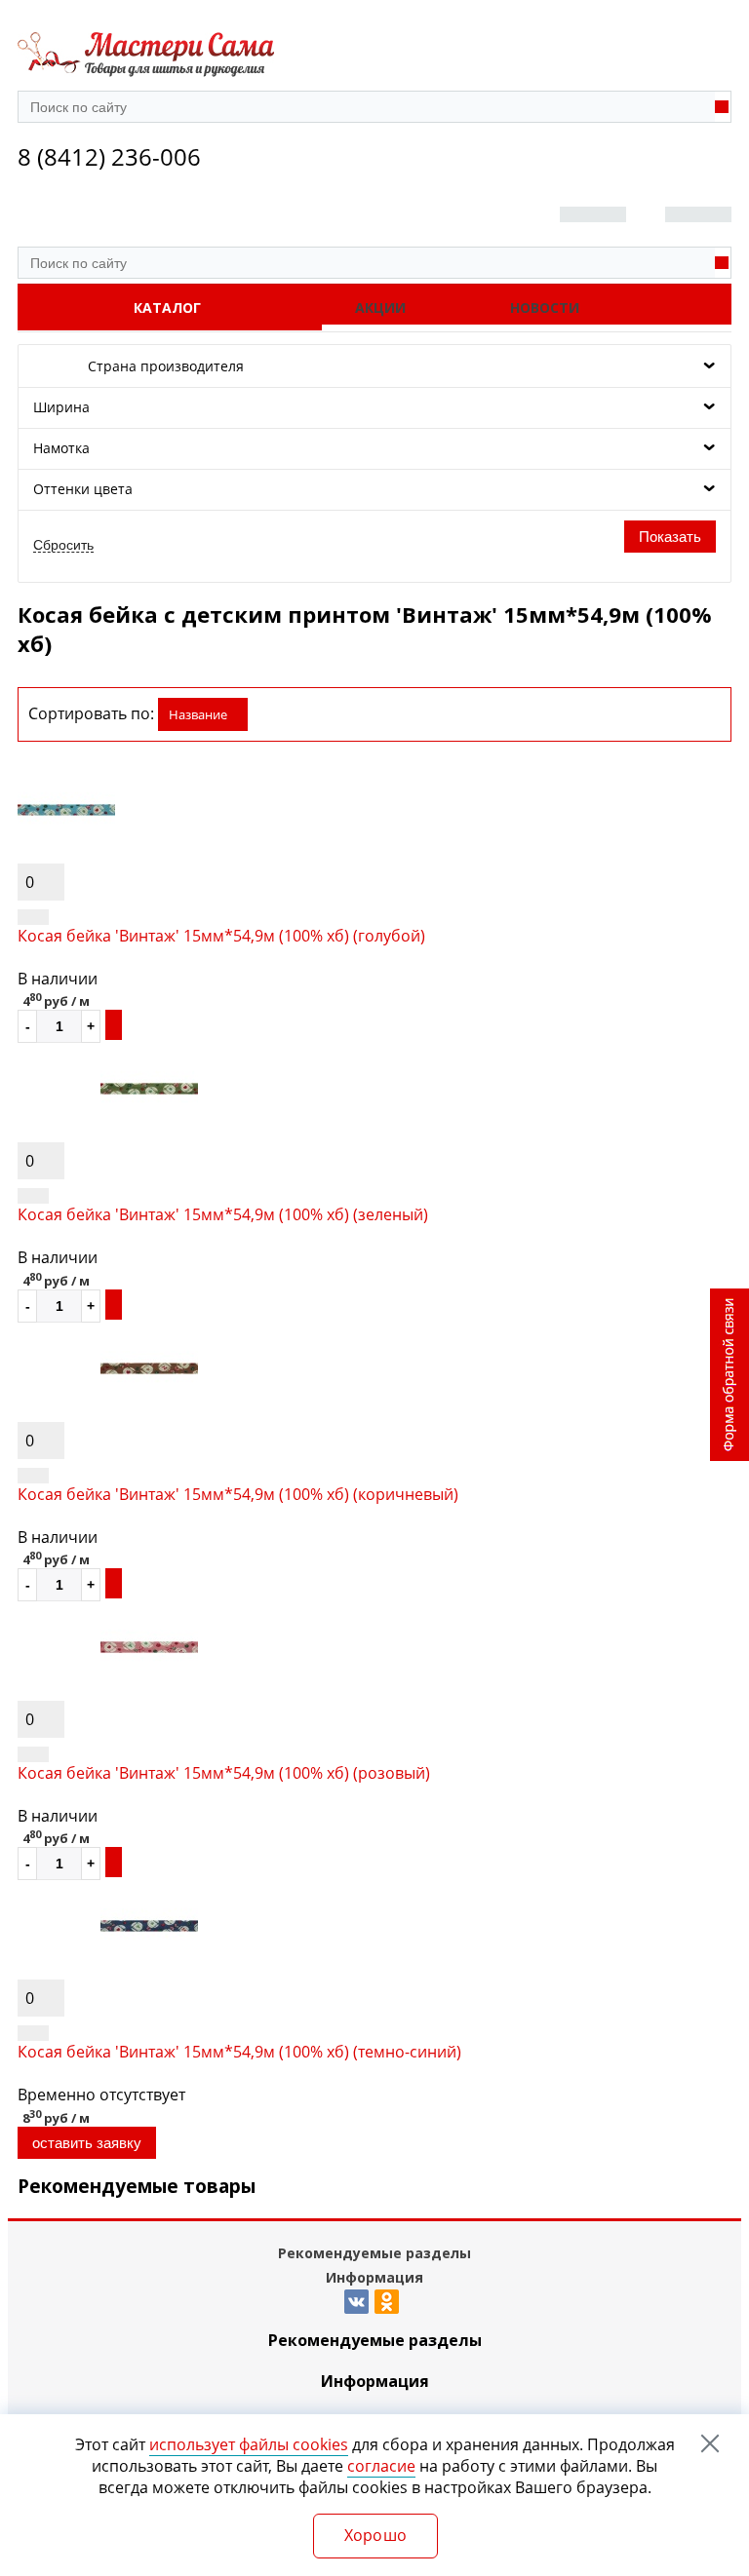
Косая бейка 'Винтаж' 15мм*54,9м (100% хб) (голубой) (221, 936)
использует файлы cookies (249, 2444)
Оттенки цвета (83, 489)
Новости (545, 308)
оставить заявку (87, 2143)
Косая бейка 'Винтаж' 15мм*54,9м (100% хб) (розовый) (224, 1773)
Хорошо (376, 2535)
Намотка (61, 448)
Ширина (61, 407)
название (198, 714)
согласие (381, 2466)
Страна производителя (166, 366)
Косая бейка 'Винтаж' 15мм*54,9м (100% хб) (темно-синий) (239, 2052)
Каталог (167, 308)
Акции (380, 308)
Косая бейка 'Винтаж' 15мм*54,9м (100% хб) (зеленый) (223, 1214)
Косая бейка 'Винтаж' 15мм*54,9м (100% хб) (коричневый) (238, 1494)
